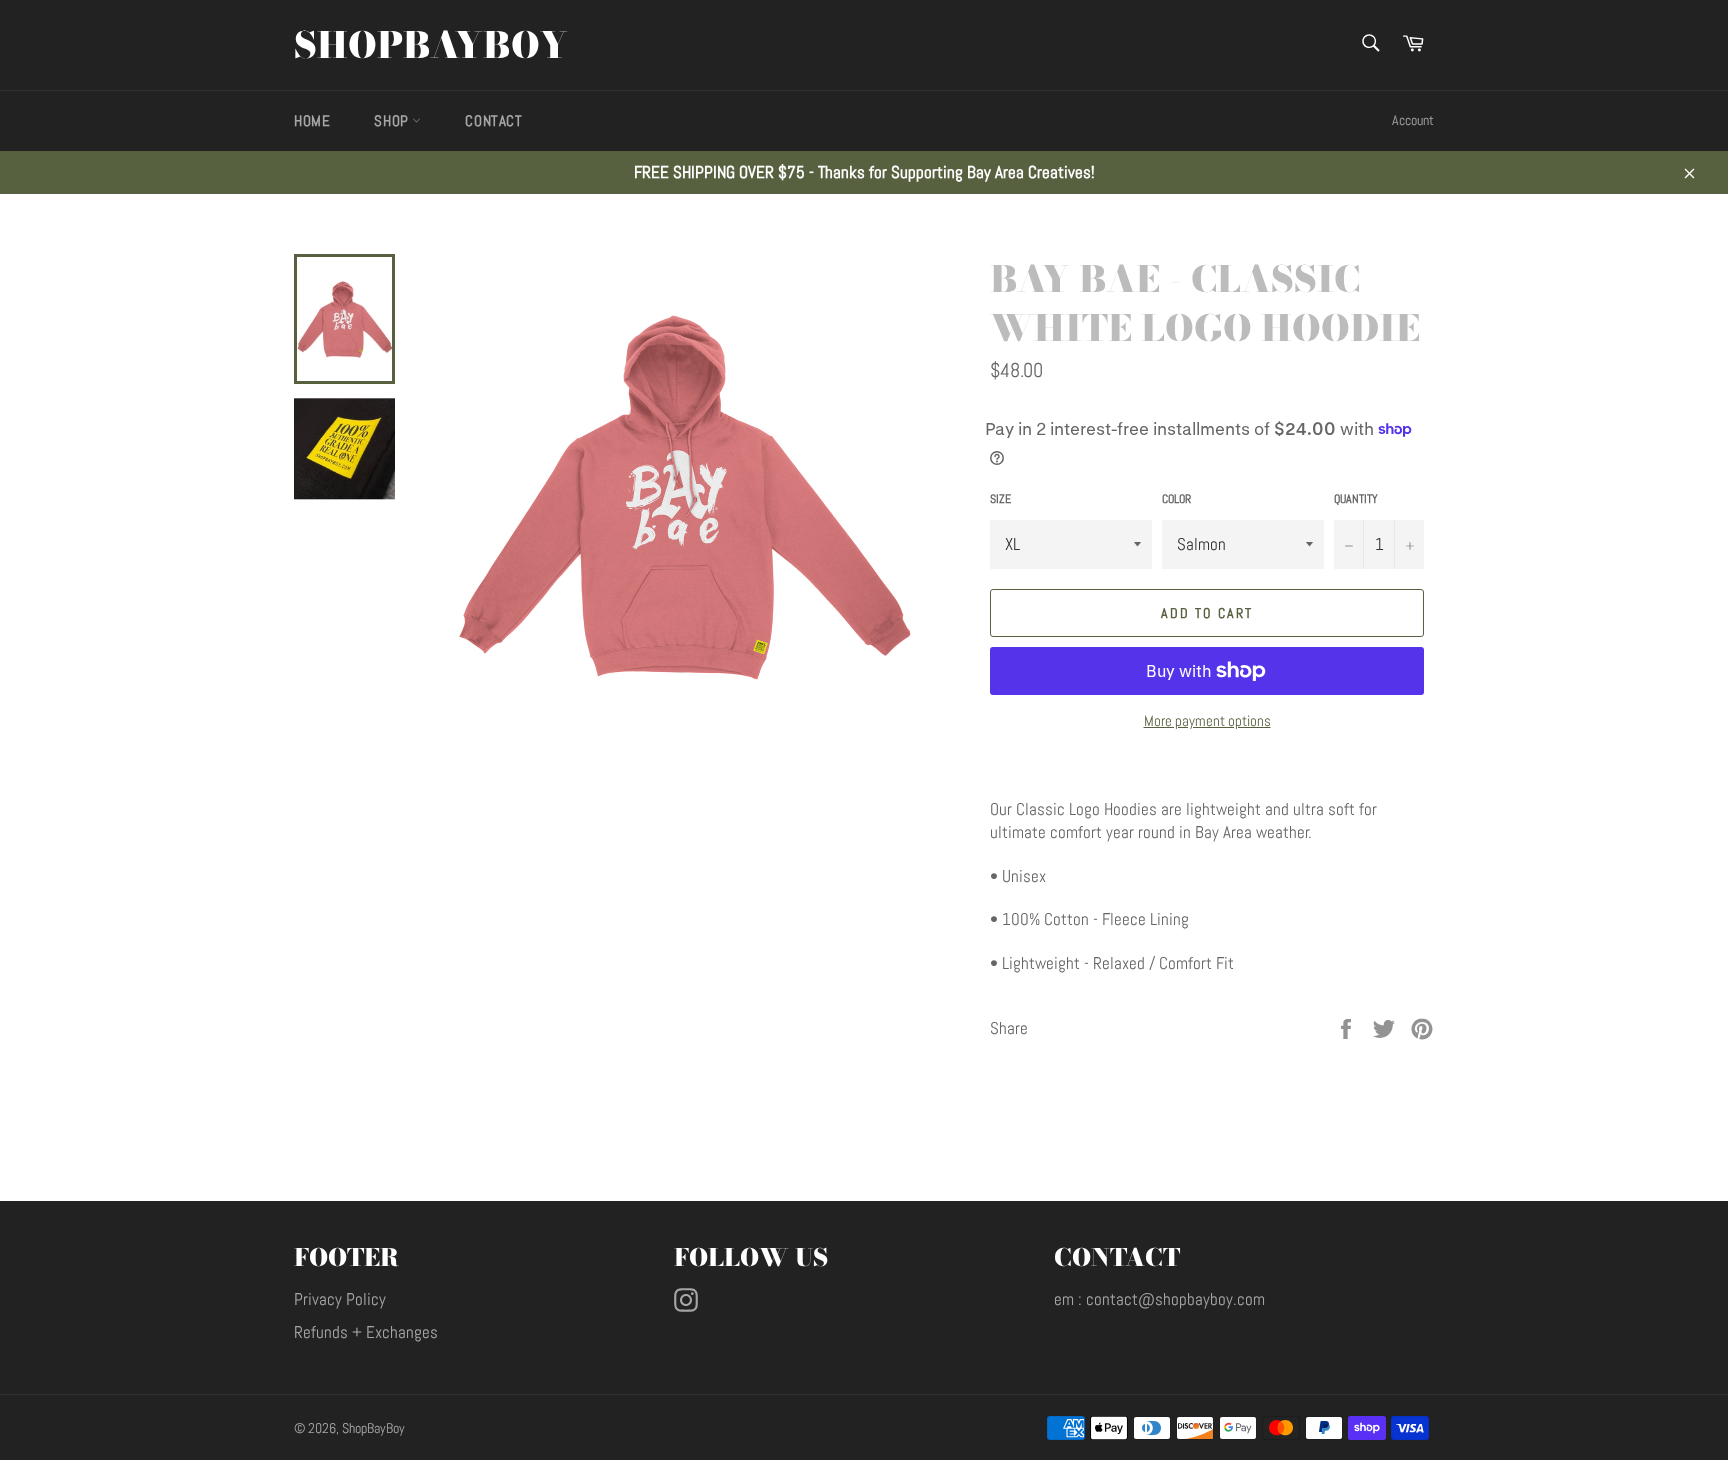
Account (1413, 120)
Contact (493, 120)
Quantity (1356, 499)
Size (1000, 499)
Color (1176, 499)
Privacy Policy (340, 1299)
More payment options (1207, 720)
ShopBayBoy (431, 45)
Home (312, 120)
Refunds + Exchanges (366, 1332)
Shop (393, 120)
